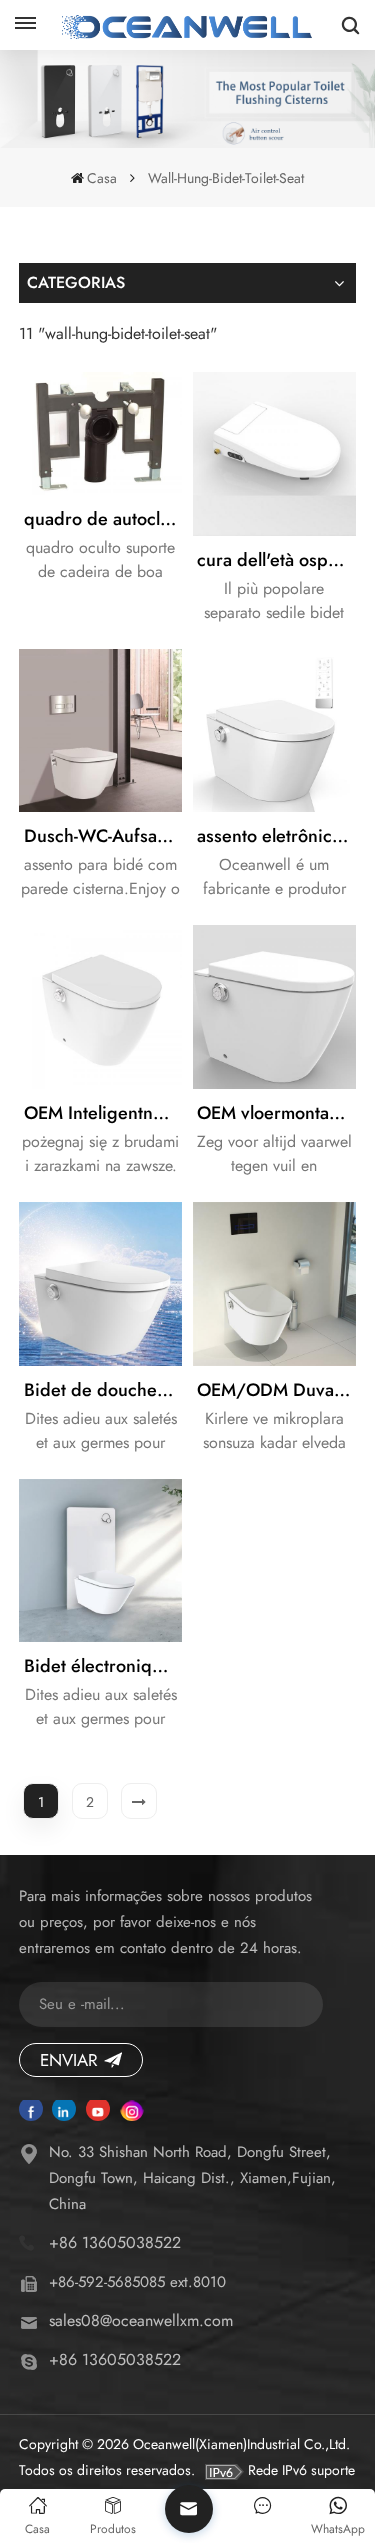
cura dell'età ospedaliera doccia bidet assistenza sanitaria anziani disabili (276, 560)
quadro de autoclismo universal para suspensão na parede (103, 519)
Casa (102, 178)
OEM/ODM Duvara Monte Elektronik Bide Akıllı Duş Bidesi (276, 1390)
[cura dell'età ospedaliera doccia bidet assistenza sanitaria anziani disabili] (275, 454)
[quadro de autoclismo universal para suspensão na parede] (101, 433)
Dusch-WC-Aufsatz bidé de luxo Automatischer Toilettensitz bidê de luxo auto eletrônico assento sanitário (103, 836)
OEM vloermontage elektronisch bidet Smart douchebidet (276, 1113)
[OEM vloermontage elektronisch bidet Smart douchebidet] (275, 1007)
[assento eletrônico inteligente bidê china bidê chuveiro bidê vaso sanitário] (275, 731)
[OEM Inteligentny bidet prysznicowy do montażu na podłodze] (101, 1007)
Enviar (69, 2060)
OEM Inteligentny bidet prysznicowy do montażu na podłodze (103, 1113)
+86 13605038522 (115, 2242)
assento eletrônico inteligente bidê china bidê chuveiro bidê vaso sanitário (276, 836)
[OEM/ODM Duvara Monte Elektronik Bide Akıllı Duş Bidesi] (275, 1284)
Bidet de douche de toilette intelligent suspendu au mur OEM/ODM (103, 1390)
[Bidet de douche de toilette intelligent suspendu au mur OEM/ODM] (101, 1284)
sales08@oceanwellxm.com (141, 2320)
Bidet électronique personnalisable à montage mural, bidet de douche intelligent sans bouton (103, 1666)
